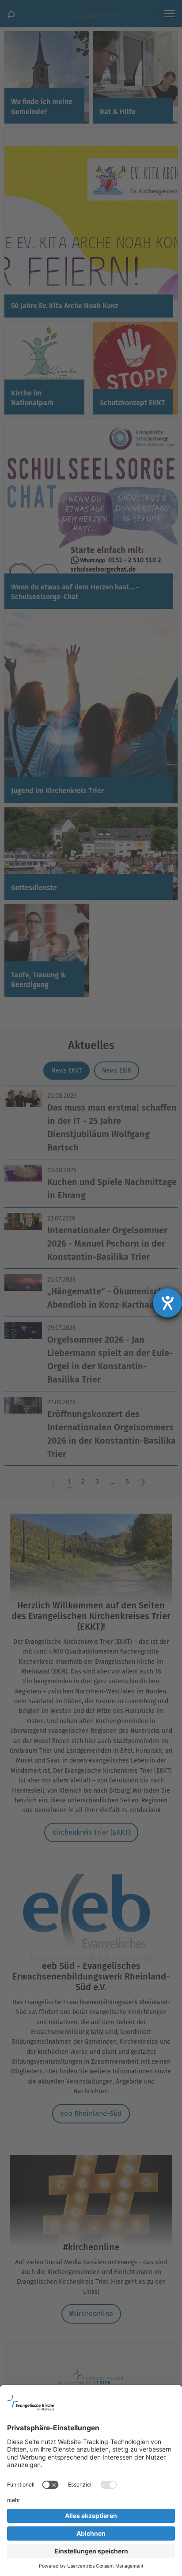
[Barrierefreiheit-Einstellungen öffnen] (167, 1303)
